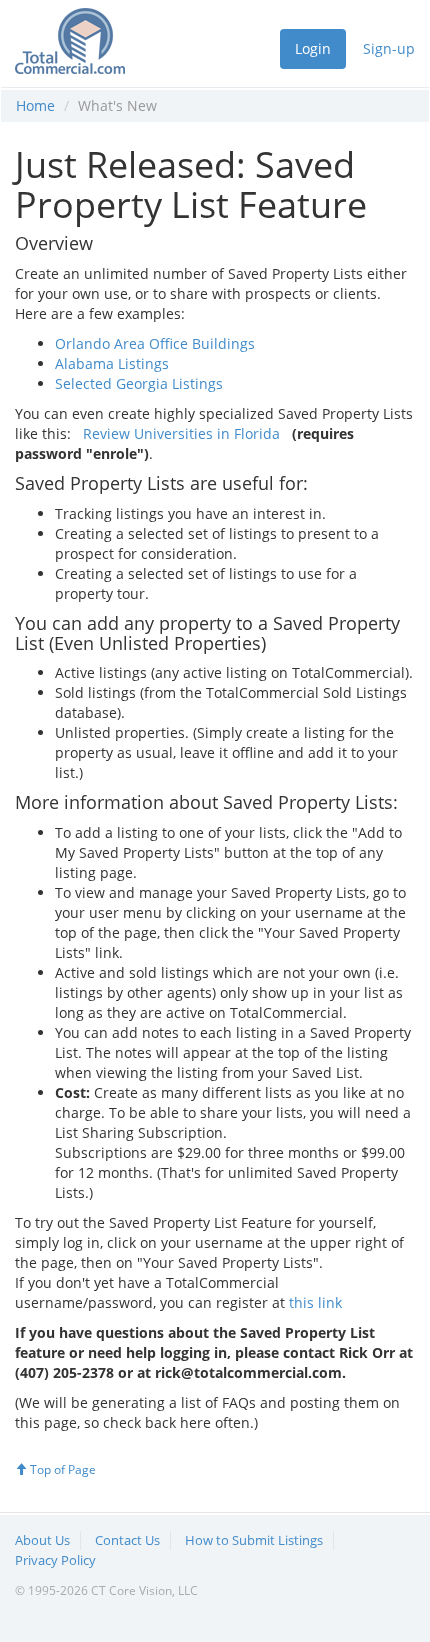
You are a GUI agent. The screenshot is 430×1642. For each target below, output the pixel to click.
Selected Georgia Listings (139, 383)
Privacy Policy (55, 1560)
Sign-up (389, 48)
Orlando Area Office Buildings (155, 343)
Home (35, 105)
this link (315, 1302)
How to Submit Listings (254, 1540)
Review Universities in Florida (181, 433)
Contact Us (127, 1540)
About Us (42, 1540)
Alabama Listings (112, 363)
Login (313, 48)
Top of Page (61, 1469)
